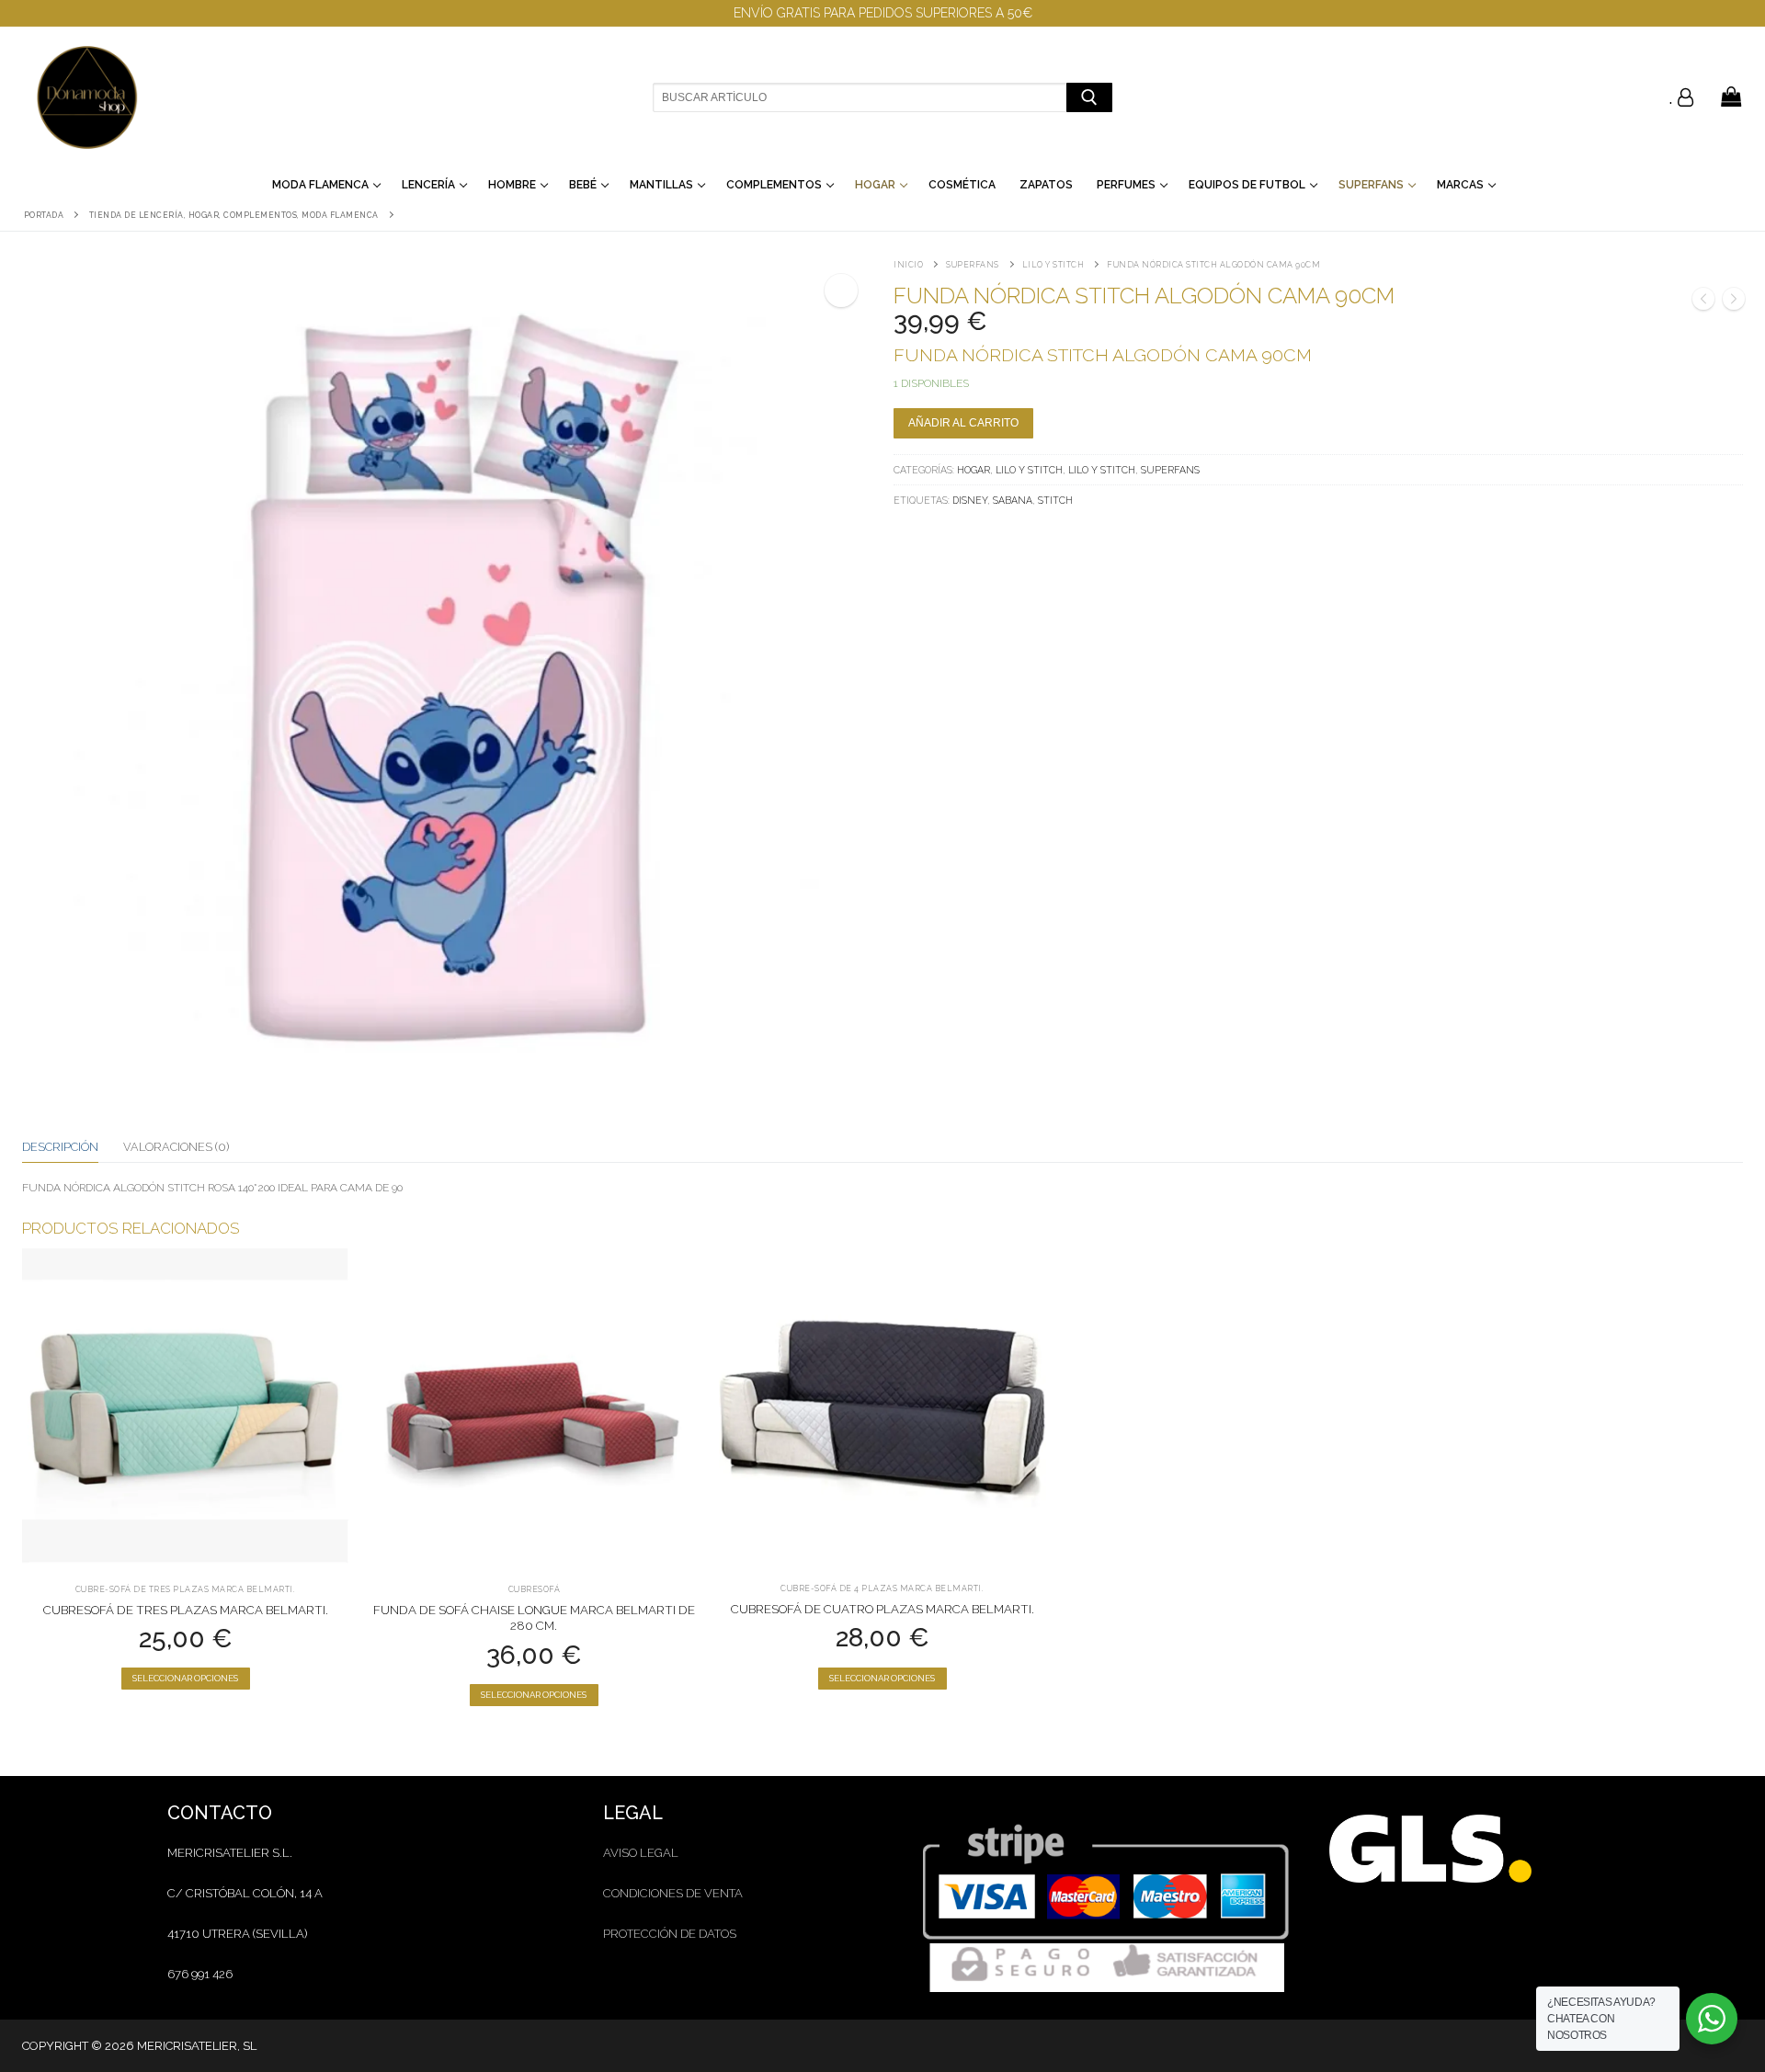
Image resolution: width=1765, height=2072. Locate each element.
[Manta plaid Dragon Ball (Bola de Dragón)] (1734, 302)
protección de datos (670, 1934)
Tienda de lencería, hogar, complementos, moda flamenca (234, 215)
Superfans (973, 265)
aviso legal (641, 1853)
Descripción (60, 1147)
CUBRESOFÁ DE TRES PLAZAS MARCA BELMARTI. (186, 1610)
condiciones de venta (673, 1893)
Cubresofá (535, 1589)
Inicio (908, 265)
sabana (1013, 500)
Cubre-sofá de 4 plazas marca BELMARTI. (882, 1588)
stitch (1055, 500)
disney (970, 500)
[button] (841, 290)
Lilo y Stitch (1053, 265)
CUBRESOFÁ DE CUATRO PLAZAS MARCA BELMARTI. (882, 1609)
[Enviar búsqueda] (1089, 97)
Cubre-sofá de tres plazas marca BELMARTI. (186, 1589)
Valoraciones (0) (176, 1147)
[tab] (60, 1147)
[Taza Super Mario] (1703, 302)
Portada (44, 215)
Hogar (974, 470)
